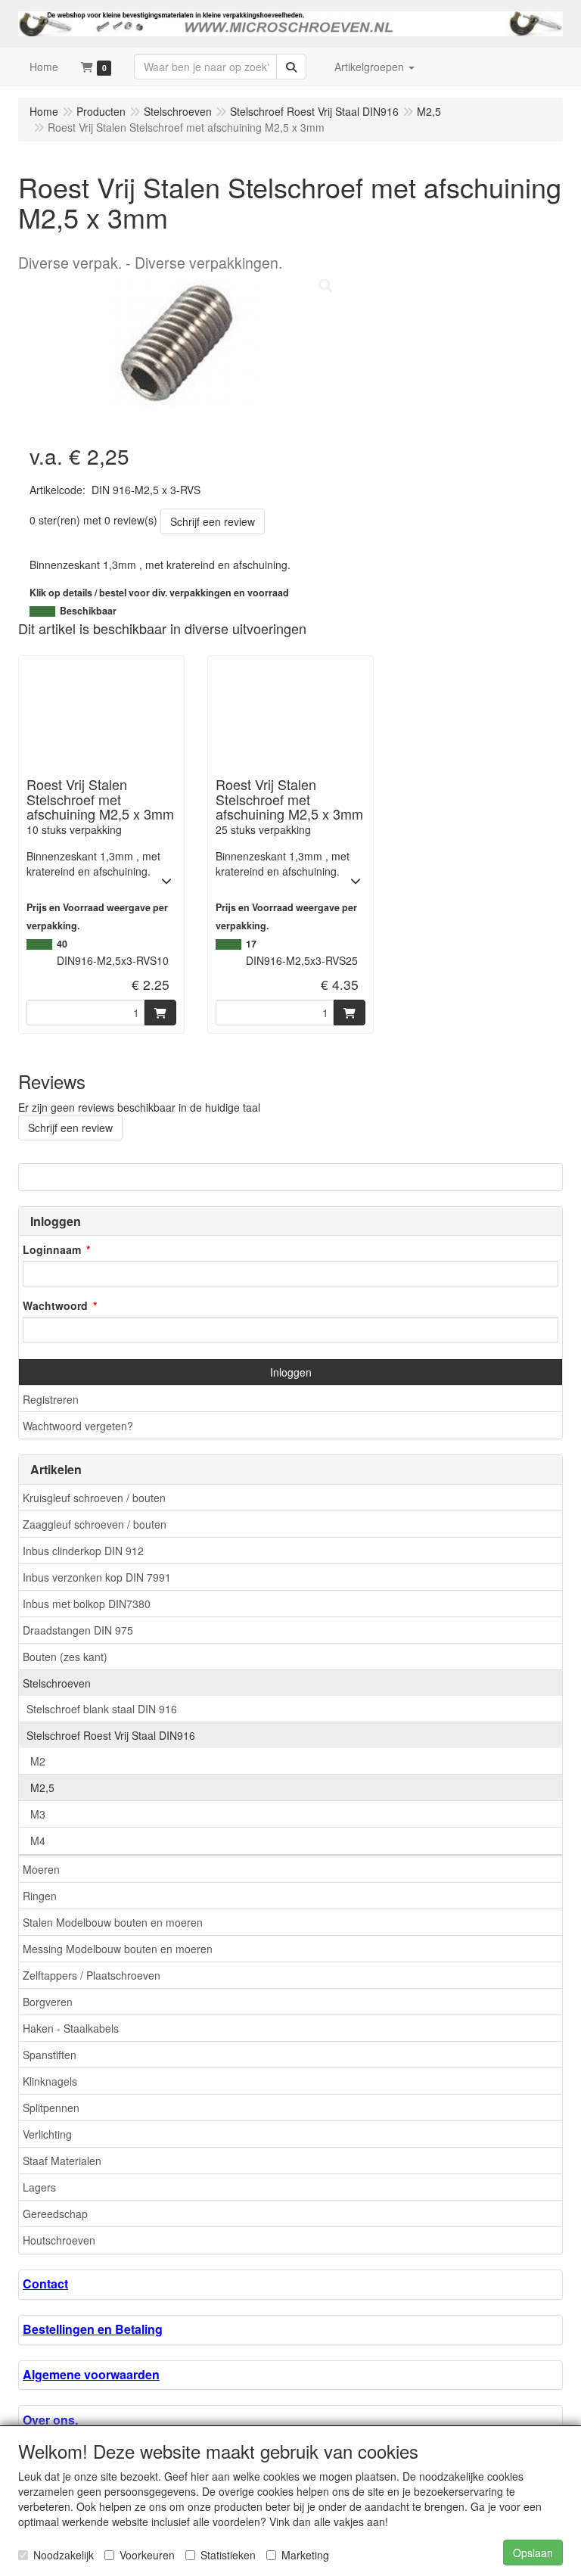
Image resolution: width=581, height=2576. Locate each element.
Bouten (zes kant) (65, 1657)
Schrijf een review (213, 521)
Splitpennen (51, 2108)
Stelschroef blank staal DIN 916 (102, 1709)
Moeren (41, 1869)
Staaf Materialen (62, 2161)
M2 (38, 1761)
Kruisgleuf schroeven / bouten (94, 1498)
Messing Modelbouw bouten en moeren (118, 1949)
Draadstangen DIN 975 (78, 1630)
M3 (38, 1814)
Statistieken (228, 2555)
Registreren (51, 1399)
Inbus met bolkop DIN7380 (87, 1604)
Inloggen (291, 1372)
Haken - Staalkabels (71, 2028)
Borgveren (48, 2002)
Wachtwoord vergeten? (78, 1426)
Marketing (305, 2555)
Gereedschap (55, 2214)
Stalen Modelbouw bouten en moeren (113, 1922)
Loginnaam (52, 1249)
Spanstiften (50, 2055)
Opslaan (533, 2553)
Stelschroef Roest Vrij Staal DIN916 (111, 1735)
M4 (38, 1840)
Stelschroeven (57, 1683)
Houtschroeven (59, 2240)
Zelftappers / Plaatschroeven (92, 1975)
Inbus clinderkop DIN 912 (83, 1551)
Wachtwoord (55, 1305)
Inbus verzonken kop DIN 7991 (97, 1577)
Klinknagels (50, 2081)
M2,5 (42, 1787)
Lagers (39, 2187)
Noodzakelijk (64, 2555)
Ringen (40, 1896)
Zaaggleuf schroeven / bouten (95, 1524)
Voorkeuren (147, 2555)
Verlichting (47, 2134)
